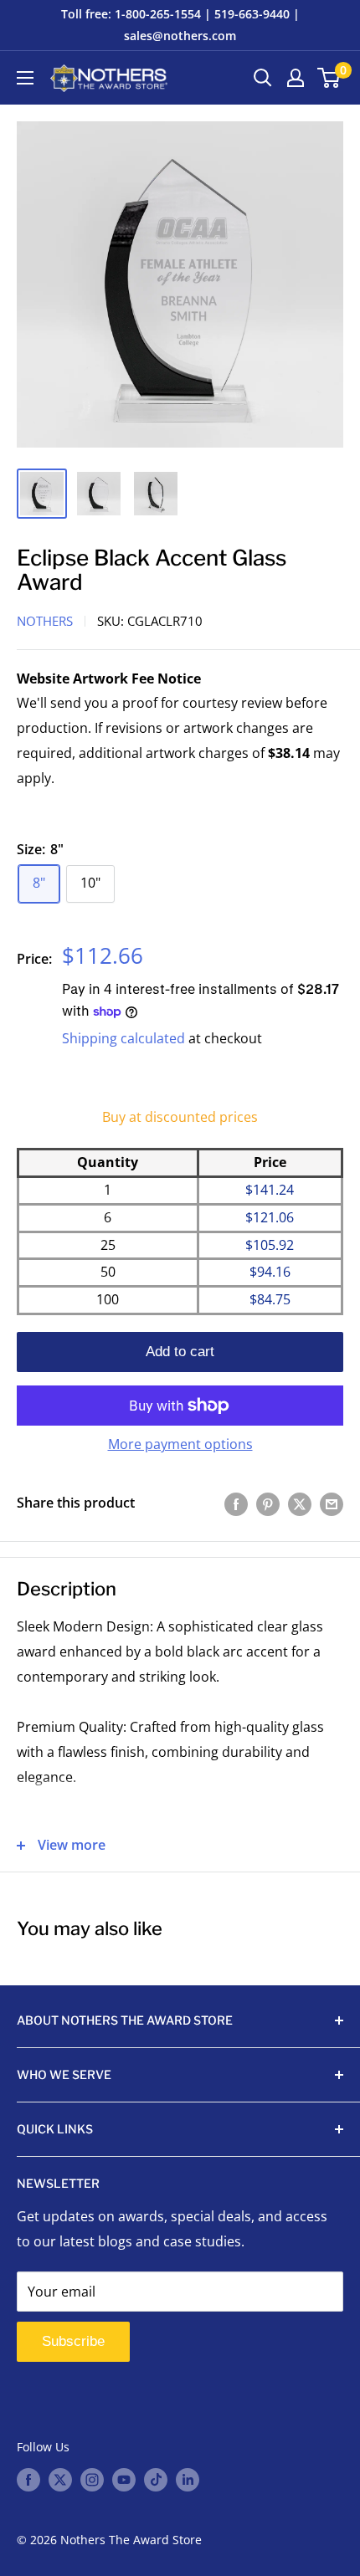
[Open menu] (25, 78)
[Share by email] (332, 1503)
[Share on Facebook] (236, 1503)
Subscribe (73, 2341)
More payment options (180, 1444)
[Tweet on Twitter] (300, 1503)
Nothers (45, 621)
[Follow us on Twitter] (60, 2479)
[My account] (296, 78)
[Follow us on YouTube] (124, 2479)
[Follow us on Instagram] (92, 2479)
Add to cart (180, 1352)
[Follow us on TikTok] (156, 2479)
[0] (329, 78)
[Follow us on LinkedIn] (188, 2479)
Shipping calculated (123, 1038)
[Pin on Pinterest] (268, 1503)
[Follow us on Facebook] (28, 2479)
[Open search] (263, 78)
